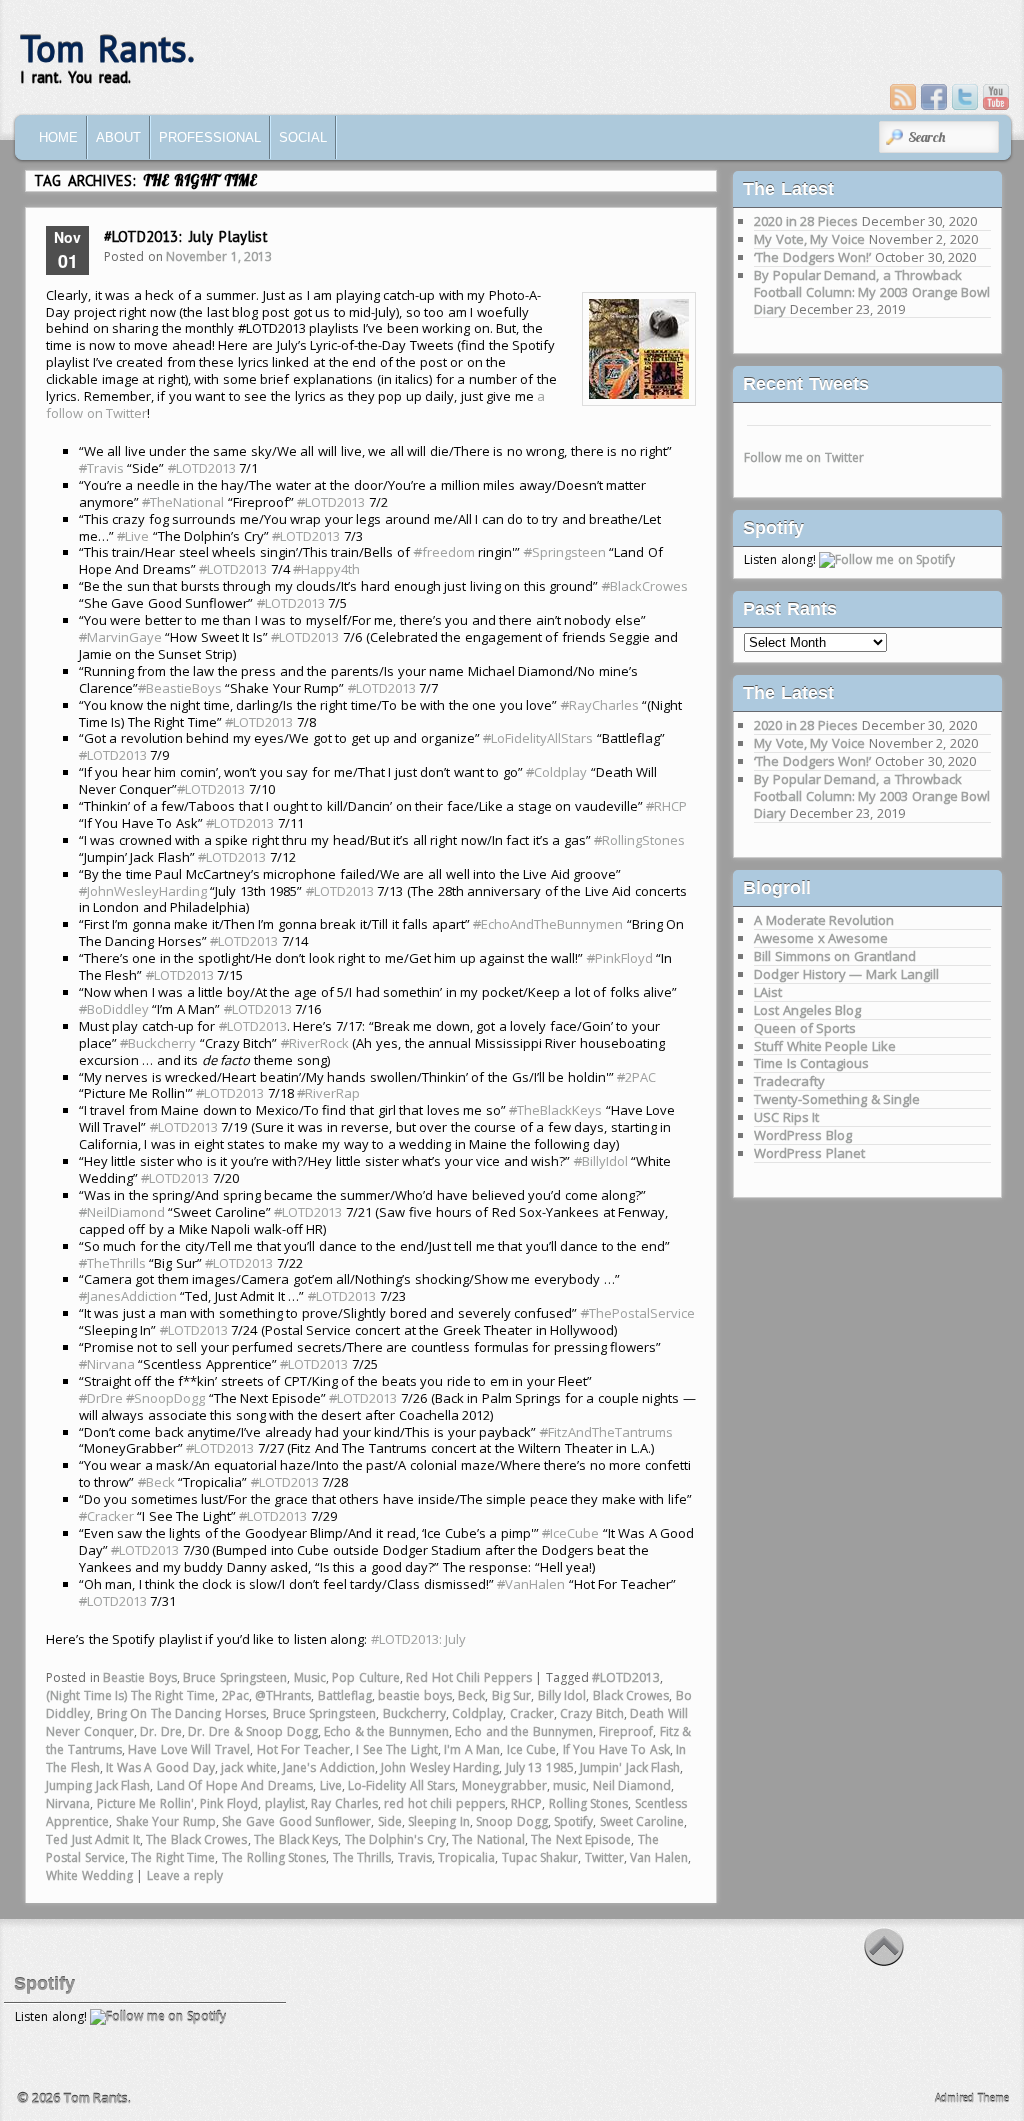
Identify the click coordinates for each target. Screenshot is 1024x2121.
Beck (156, 1482)
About (118, 137)
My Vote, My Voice (809, 239)
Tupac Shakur (540, 1857)
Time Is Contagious (811, 1063)
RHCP (666, 806)
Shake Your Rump (166, 1821)
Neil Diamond (632, 1785)
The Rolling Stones (274, 1857)
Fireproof (626, 1731)
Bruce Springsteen (235, 1677)
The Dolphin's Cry (395, 1839)
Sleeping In (439, 1821)
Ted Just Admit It (93, 1839)
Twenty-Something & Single (837, 1099)
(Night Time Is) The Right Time (130, 1695)
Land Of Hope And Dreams (235, 1785)
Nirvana (107, 1364)
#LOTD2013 (626, 1677)
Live (133, 536)
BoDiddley (114, 1009)
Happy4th (326, 569)
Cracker (106, 1516)
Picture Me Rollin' (145, 1803)
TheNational (183, 502)
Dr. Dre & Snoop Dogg (252, 1731)
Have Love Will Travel (189, 1749)
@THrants (283, 1695)
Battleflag (345, 1695)
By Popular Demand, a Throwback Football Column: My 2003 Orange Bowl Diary (872, 292)
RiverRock (315, 1043)
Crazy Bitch (592, 1713)
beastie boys (415, 1695)
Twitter (604, 1857)
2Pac (235, 1695)
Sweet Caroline (642, 1821)
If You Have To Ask (616, 1749)
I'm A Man (472, 1749)
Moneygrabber (504, 1785)
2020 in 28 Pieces (806, 221)
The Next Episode (581, 1839)
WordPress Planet (809, 1153)
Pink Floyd (229, 1803)
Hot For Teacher (303, 1749)
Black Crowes (631, 1695)
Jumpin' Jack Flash (630, 1767)
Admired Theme (972, 2098)
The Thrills (362, 1857)
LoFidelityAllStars (538, 738)
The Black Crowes (196, 1839)
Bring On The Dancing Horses (181, 1713)
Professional (210, 137)
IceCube (570, 1533)
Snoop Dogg (512, 1821)
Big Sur (512, 1695)
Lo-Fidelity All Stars (401, 1785)
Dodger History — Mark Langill (846, 974)
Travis (101, 468)
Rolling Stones (589, 1803)
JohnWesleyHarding (143, 891)
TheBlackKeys (555, 1110)
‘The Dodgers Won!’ (812, 257)
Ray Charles (344, 1803)
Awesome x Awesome (821, 938)
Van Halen (659, 1857)
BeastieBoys (180, 688)
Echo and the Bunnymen (524, 1731)
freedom (444, 552)
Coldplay (556, 772)
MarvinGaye (120, 637)
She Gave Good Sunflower (296, 1821)
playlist (285, 1803)
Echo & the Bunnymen (386, 1731)
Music (310, 1677)
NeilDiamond (122, 1212)
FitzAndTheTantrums (606, 1432)
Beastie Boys (140, 1677)
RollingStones (639, 840)
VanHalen (531, 1584)
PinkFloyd (620, 958)
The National (488, 1839)
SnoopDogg (165, 1398)
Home (58, 137)
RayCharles (600, 705)
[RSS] (903, 97)
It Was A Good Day (160, 1767)
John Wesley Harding (440, 1767)
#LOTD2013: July (419, 1639)
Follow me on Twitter (804, 457)
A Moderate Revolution (824, 920)
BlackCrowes (645, 586)
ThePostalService (638, 1313)
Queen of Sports (805, 1028)
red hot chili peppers (444, 1803)
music (569, 1785)
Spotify (573, 1821)
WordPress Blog (803, 1135)
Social (303, 137)
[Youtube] (996, 97)
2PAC (636, 1077)
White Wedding (89, 1875)
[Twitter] (965, 97)
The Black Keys (296, 1839)
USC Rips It (786, 1117)
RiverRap (328, 1093)
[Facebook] (934, 97)
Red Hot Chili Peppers (469, 1677)
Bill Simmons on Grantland (835, 956)
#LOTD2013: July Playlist (186, 236)
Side (390, 1821)
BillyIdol (601, 1161)
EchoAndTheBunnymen (548, 924)
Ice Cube (532, 1749)
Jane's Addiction (329, 1767)
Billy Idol (562, 1695)
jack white (249, 1767)
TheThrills (112, 1263)
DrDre (101, 1398)
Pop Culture (366, 1677)
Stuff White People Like (825, 1046)
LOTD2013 (202, 468)
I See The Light (397, 1749)
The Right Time (173, 1857)
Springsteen (565, 552)
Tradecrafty (789, 1081)
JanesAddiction (128, 1296)
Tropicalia (466, 1857)
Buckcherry (158, 1043)
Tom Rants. (107, 48)
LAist (768, 992)
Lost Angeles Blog (807, 1010)
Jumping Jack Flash (98, 1785)
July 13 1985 (540, 1767)
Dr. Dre (161, 1731)
